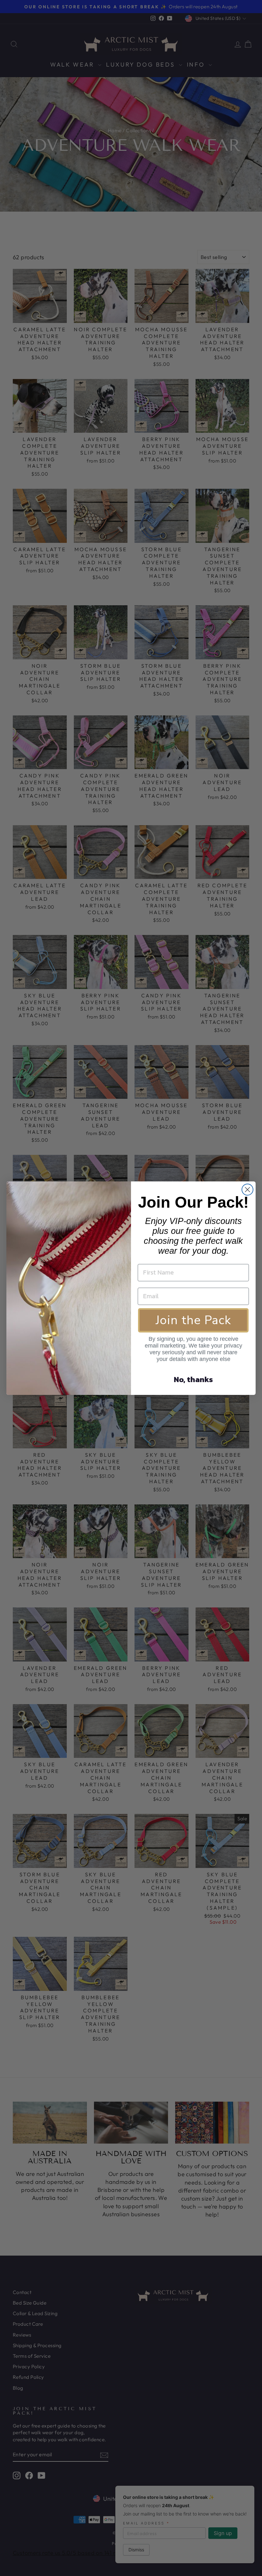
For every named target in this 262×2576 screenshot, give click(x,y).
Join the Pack (193, 1320)
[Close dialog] (247, 1190)
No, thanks (193, 1379)
